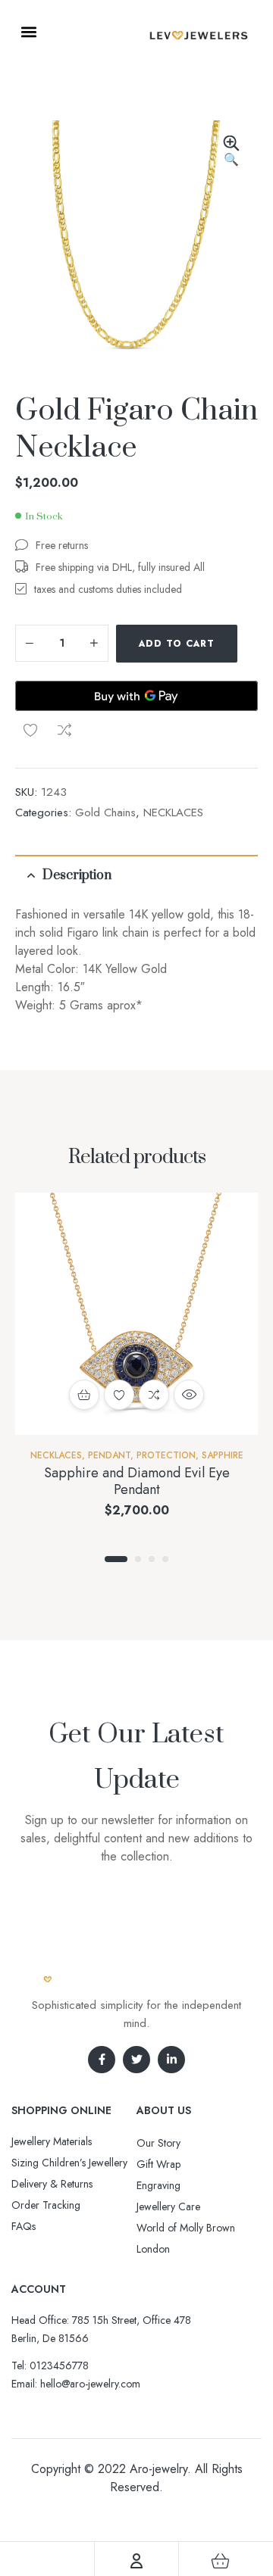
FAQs (24, 2226)
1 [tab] (116, 1559)
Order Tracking (46, 2205)
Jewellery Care (168, 2206)
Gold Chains (105, 812)
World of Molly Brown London (186, 2238)
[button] (28, 31)
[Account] (136, 2561)
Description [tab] (77, 875)
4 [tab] (165, 1559)
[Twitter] (136, 2060)
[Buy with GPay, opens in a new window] (136, 696)
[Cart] (221, 2561)
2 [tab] (138, 1559)
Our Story (158, 2143)
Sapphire (223, 1455)
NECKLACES (173, 812)
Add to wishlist (30, 730)
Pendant (109, 1455)
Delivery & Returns (52, 2184)
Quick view (189, 1395)
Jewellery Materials (52, 2141)
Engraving (158, 2185)
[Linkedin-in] (171, 2060)
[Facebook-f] (102, 2060)
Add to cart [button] (84, 1395)
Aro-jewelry (158, 2469)
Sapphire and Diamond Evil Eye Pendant (137, 1481)
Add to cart (177, 644)
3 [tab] (152, 1559)
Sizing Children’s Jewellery (69, 2163)
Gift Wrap (158, 2164)
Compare (64, 730)
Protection (166, 1455)
